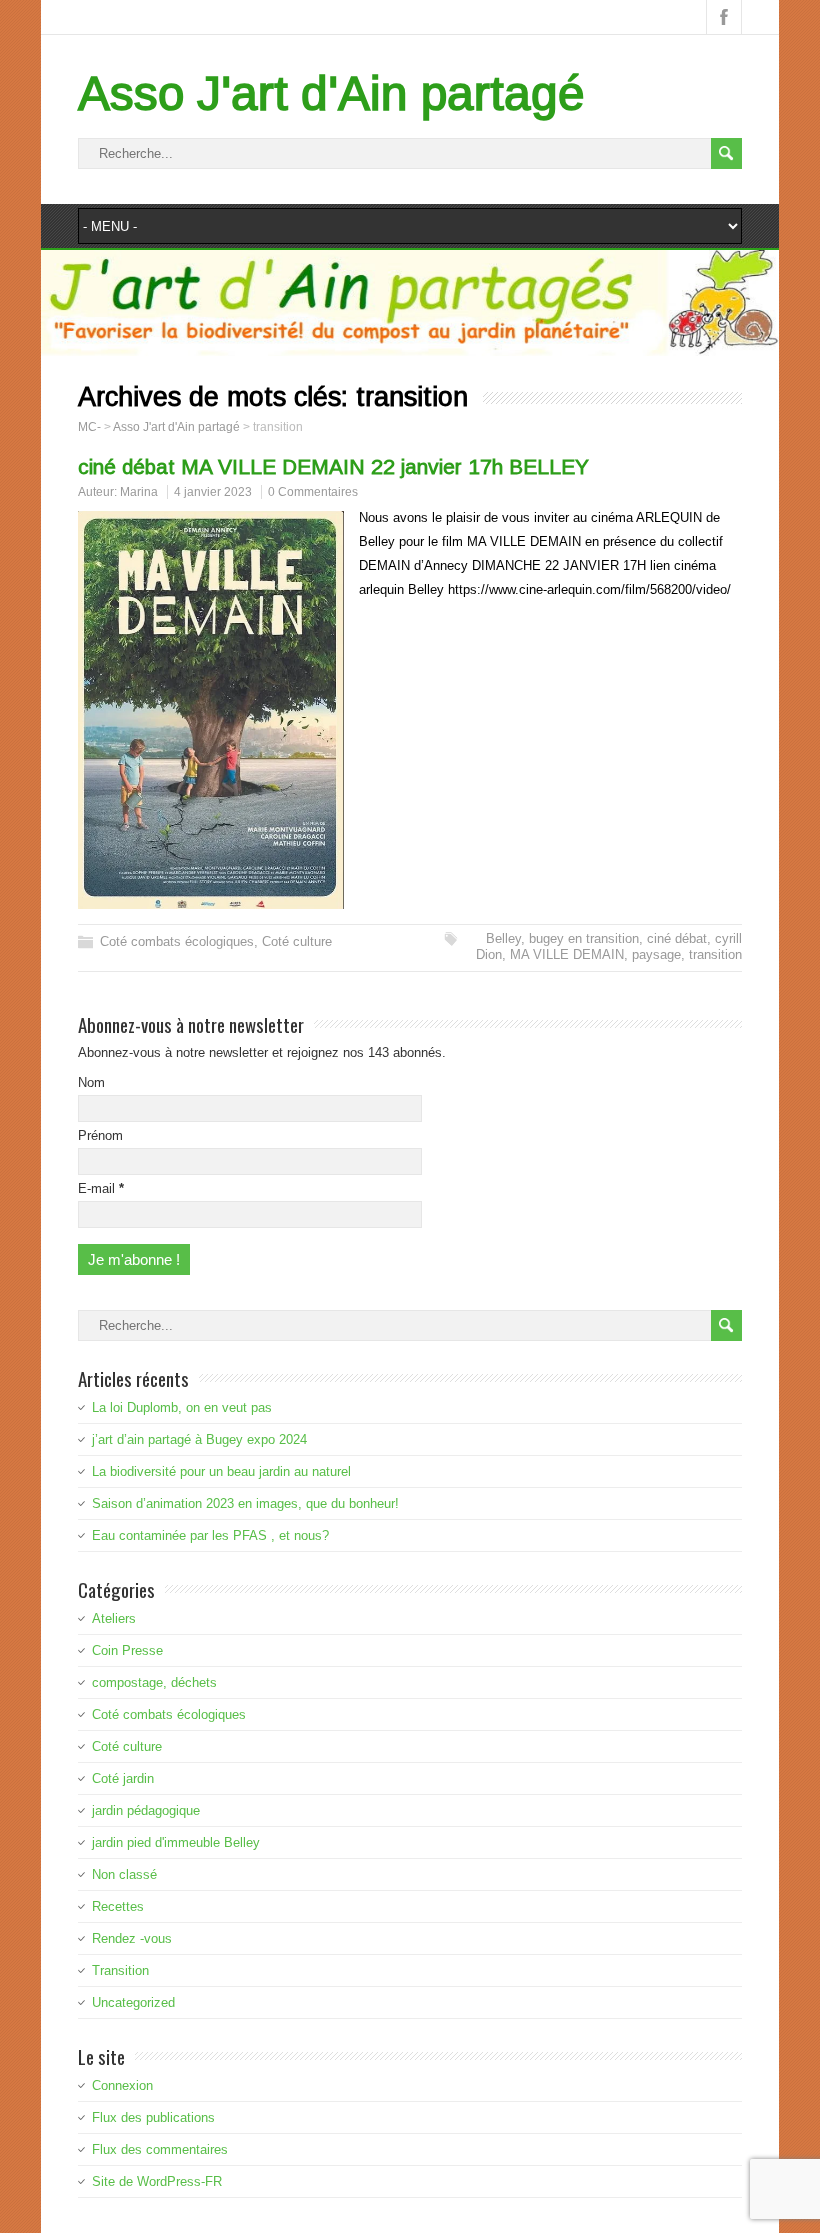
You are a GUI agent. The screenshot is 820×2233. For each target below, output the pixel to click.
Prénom (100, 1135)
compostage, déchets (154, 1682)
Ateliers (114, 1618)
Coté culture (297, 941)
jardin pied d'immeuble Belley (176, 1842)
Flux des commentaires (160, 2149)
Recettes (118, 1906)
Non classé (124, 1874)
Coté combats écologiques (177, 941)
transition (715, 954)
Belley (503, 938)
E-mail (101, 1188)
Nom (91, 1082)
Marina (139, 492)
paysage (656, 954)
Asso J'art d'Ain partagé (331, 93)
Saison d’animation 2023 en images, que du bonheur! (245, 1503)
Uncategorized (133, 2002)
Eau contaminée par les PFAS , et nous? (210, 1535)
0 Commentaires (313, 492)
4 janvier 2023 (213, 492)
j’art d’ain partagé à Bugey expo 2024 (199, 1439)
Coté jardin (123, 1778)
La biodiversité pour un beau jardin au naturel (221, 1471)
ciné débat (677, 938)
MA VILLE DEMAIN (567, 954)
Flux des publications (153, 2117)
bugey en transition (584, 938)
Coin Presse (127, 1650)
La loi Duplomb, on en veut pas (182, 1407)
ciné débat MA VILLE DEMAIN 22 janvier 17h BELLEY (333, 466)
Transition (120, 1970)
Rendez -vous (132, 1938)
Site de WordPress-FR (157, 2181)
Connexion (122, 2085)
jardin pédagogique (146, 1810)
